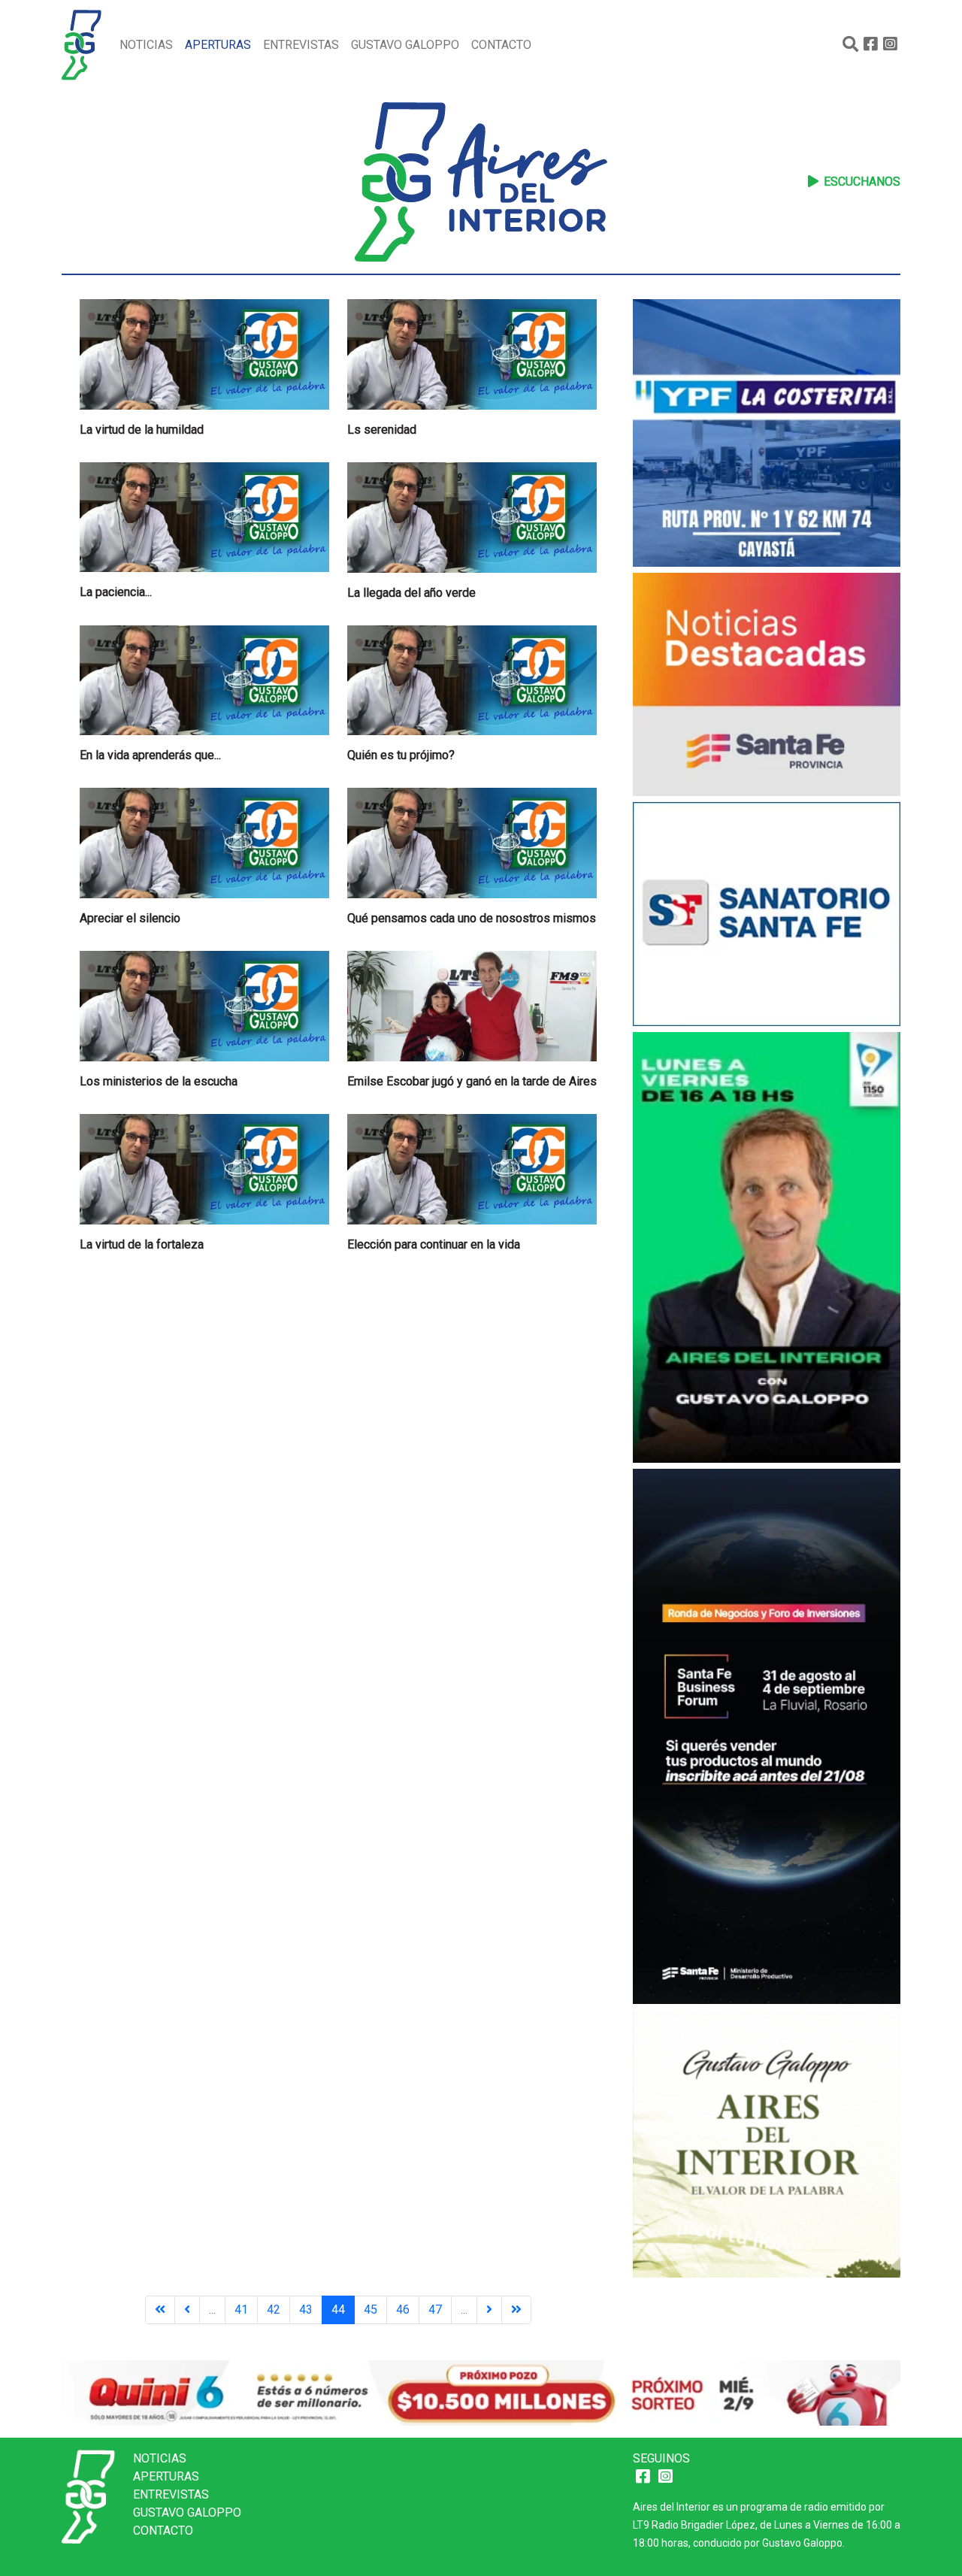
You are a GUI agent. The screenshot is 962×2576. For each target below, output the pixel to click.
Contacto (501, 45)
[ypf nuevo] (767, 435)
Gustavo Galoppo (405, 45)
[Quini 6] (481, 2392)
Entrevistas (301, 45)
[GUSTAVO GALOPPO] (767, 1249)
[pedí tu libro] (767, 2146)
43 (306, 2310)
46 (403, 2310)
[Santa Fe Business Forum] (767, 1738)
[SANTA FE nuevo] (767, 916)
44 (338, 2310)
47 (435, 2310)
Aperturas (218, 45)
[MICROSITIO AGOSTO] (767, 687)
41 (241, 2310)
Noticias (146, 45)
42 (274, 2310)
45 (371, 2310)
